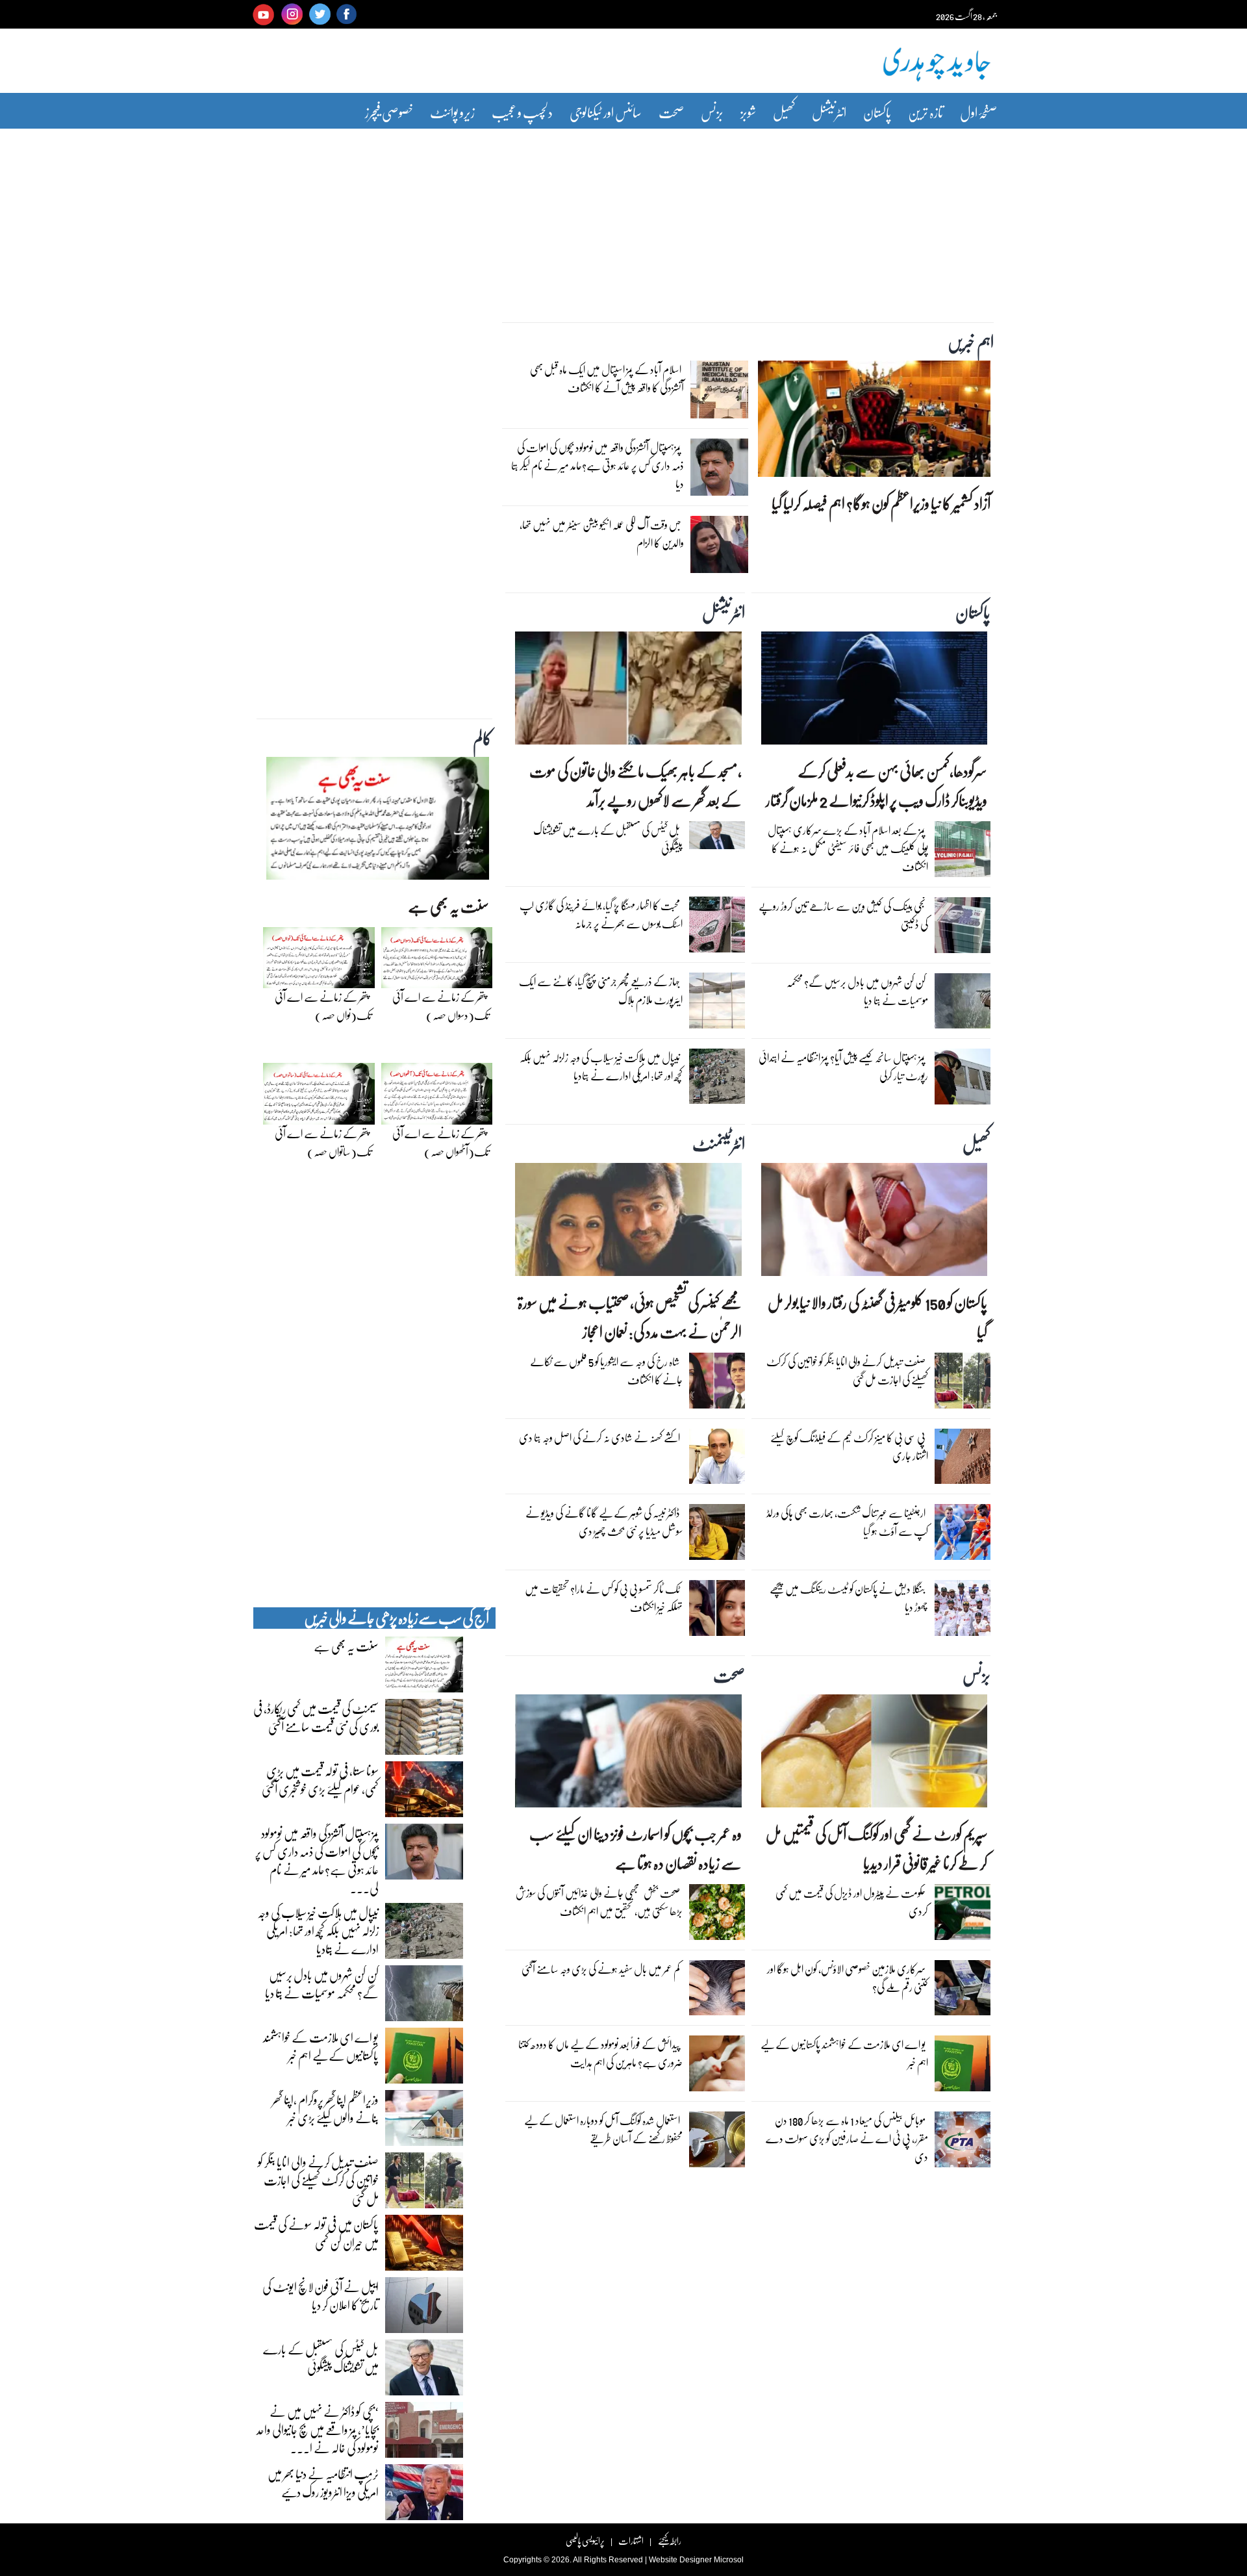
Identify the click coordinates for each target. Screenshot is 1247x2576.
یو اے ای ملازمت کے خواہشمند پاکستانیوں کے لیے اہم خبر (844, 2053)
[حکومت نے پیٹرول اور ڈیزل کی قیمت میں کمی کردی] (963, 1915)
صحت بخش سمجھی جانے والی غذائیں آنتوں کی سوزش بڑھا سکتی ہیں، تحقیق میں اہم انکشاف (599, 1902)
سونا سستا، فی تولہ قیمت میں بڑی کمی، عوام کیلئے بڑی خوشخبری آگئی (320, 1779)
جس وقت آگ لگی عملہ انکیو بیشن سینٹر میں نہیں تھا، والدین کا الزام (602, 534)
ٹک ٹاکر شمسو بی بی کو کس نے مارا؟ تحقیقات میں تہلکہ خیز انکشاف (604, 1598)
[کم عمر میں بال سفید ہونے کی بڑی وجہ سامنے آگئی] (717, 1991)
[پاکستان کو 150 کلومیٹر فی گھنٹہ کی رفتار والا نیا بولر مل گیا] (874, 1223)
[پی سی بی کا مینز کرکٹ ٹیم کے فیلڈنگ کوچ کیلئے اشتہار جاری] (963, 1460)
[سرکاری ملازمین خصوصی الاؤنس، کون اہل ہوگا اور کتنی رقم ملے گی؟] (963, 1991)
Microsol (729, 2560)
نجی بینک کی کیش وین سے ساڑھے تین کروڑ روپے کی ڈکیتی (843, 915)
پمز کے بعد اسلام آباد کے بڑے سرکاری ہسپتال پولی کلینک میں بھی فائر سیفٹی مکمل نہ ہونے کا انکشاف (848, 848)
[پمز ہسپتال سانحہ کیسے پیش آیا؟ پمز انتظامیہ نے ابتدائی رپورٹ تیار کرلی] (963, 1080)
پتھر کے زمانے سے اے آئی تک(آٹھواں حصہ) (441, 1142)
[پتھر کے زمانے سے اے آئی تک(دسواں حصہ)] (437, 961)
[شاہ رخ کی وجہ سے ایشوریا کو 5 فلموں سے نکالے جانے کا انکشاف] (717, 1384)
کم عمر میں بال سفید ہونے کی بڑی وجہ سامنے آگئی (601, 1969)
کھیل (784, 112)
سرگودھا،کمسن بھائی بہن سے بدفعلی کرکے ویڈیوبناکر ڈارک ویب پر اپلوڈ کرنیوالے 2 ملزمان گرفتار (876, 785)
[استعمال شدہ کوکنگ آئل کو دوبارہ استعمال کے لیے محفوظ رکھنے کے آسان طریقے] (717, 2143)
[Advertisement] (623, 216)
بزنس (712, 112)
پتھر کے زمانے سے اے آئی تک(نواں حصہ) (323, 1006)
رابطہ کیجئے (669, 2541)
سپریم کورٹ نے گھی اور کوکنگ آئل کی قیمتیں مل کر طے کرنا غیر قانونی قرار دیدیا (876, 1848)
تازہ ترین (926, 112)
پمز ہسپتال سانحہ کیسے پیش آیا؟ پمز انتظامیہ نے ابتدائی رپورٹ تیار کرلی (843, 1066)
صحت (671, 112)
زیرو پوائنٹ (452, 112)
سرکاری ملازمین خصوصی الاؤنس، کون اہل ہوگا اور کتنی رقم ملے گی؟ (848, 1978)
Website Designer (680, 2560)
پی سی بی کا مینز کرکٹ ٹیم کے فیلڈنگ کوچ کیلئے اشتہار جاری (849, 1447)
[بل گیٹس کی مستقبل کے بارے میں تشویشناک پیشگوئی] (717, 838)
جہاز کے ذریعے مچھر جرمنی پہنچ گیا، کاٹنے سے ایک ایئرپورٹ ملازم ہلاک (601, 990)
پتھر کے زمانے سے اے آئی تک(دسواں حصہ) (441, 1006)
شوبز (748, 112)
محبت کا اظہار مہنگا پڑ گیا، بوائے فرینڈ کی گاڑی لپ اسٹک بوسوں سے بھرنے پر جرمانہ (601, 914)
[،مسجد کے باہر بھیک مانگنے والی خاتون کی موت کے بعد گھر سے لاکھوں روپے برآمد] (628, 691)
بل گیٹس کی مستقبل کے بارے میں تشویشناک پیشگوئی (608, 839)
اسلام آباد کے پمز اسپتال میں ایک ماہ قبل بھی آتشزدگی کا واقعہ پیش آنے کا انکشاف (607, 378)
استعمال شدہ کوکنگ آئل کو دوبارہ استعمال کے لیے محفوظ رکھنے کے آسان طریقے (603, 2129)
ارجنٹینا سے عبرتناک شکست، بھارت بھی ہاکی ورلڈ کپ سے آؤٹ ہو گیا (847, 1522)
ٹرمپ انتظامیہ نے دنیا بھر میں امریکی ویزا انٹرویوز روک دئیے (323, 2482)
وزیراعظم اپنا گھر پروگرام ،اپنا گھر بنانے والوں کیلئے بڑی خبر (325, 2108)
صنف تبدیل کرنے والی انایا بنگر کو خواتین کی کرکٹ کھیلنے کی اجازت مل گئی (847, 1371)
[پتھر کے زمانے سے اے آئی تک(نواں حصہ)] (319, 961)
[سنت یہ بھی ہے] (378, 822)
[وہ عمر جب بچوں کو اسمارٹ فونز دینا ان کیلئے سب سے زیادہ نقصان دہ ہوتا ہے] (628, 1754)
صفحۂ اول (978, 112)
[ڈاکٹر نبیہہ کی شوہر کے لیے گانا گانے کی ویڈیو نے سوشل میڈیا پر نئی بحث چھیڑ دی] (717, 1535)
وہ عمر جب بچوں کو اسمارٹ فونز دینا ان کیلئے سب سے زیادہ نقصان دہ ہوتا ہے (635, 1848)
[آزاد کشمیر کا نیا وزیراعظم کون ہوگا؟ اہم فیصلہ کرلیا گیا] (874, 422)
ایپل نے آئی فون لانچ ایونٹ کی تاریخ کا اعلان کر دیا (321, 2295)
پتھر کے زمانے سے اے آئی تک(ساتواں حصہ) (323, 1142)
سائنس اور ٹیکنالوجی (606, 112)
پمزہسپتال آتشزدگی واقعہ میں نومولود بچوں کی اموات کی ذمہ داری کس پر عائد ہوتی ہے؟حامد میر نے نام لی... (317, 1860)
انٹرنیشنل (829, 112)
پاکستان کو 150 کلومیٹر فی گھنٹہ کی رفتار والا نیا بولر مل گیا (877, 1317)
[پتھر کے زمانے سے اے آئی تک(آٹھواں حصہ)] (437, 1097)
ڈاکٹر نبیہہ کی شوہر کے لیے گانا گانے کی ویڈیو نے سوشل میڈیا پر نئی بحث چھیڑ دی (604, 1522)
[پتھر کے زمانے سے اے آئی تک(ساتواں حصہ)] (319, 1097)
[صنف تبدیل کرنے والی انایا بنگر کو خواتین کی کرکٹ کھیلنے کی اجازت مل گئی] (963, 1384)
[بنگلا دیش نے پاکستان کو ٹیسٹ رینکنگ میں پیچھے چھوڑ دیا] (963, 1611)
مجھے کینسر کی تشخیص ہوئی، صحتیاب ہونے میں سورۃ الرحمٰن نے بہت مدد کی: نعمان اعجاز (629, 1317)
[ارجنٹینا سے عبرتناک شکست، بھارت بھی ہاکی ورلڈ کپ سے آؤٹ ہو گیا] (963, 1535)
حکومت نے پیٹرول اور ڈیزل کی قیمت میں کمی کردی (852, 1902)
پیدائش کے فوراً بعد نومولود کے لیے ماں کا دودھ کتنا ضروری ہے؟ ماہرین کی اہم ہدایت (600, 2053)
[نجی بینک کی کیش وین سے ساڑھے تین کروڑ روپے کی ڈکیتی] (963, 928)
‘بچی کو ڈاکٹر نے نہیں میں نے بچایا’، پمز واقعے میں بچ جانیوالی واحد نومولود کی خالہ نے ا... (318, 2429)
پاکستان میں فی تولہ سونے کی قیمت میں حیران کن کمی (316, 2233)
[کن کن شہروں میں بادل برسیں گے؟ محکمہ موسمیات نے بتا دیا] (963, 1004)
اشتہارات (631, 2541)
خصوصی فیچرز (389, 112)
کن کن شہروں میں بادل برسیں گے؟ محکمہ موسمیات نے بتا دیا (857, 991)
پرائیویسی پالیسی (585, 2541)
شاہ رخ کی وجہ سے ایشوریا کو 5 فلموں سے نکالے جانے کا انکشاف (606, 1371)
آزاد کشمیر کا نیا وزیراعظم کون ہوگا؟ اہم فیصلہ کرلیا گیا (881, 503)
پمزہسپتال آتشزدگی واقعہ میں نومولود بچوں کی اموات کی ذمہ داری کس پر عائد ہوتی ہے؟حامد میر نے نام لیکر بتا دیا (598, 465)
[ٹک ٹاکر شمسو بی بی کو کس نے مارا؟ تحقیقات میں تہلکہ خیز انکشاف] (717, 1611)
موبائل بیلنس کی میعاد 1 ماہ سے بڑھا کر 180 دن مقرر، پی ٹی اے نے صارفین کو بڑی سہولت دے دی (847, 2138)
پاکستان (877, 112)
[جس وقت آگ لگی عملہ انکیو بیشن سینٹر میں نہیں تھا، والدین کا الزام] (719, 548)
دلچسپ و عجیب (522, 112)
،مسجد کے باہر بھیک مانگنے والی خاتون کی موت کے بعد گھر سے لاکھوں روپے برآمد (635, 785)
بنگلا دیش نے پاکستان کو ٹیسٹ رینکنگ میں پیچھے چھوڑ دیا (849, 1598)
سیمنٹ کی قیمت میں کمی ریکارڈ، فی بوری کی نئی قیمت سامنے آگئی (316, 1717)
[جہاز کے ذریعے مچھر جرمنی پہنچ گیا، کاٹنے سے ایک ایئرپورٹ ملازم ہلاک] (717, 1004)
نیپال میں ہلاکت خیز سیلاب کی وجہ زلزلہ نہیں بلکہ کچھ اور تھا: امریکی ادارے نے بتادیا (601, 1066)
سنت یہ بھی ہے (448, 906)
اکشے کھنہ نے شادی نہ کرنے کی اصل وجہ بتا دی (599, 1437)
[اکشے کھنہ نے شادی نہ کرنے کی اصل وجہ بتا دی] (717, 1460)
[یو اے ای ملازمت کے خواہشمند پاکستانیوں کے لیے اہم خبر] (963, 2067)
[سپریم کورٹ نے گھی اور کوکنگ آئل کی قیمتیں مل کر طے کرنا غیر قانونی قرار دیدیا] (874, 1754)
